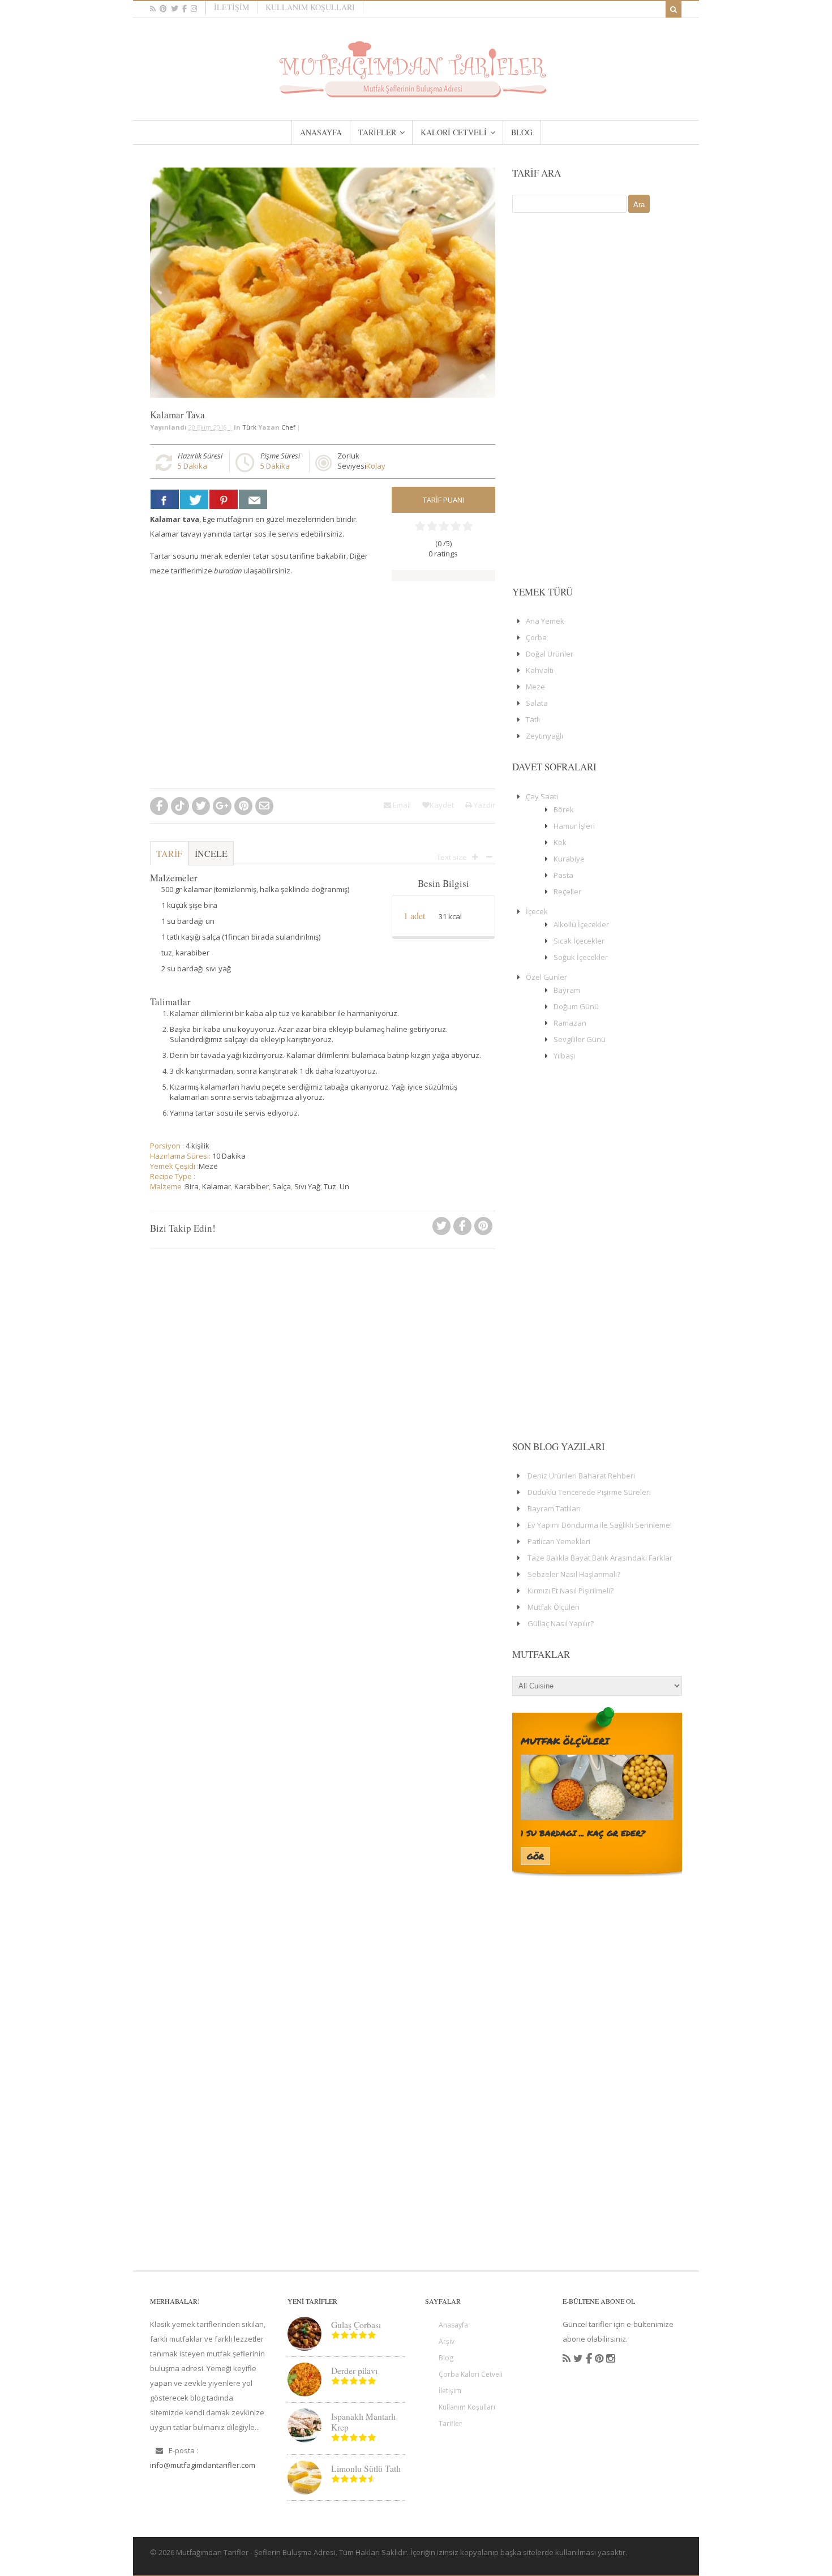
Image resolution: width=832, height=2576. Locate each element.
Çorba (536, 637)
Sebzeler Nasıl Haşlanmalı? (574, 1574)
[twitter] (175, 9)
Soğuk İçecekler (581, 957)
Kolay (376, 466)
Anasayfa (453, 2325)
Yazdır (484, 805)
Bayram (567, 990)
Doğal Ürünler (550, 654)
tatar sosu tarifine (284, 556)
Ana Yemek (545, 621)
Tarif (169, 853)
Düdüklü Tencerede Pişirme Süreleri (589, 1492)
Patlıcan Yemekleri (559, 1541)
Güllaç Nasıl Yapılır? (561, 1623)
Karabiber (252, 1186)
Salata (537, 703)
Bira (192, 1186)
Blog (446, 2358)
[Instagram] (610, 2359)
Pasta (563, 875)
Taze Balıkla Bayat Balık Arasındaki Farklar (600, 1558)
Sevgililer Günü (580, 1039)
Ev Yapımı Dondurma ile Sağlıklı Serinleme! (600, 1525)
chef (288, 427)
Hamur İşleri (574, 826)
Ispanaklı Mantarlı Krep (363, 2422)
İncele (211, 853)
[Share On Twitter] (194, 499)
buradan (228, 571)
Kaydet (442, 805)
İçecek (537, 911)
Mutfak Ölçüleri (554, 1607)
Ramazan (570, 1023)
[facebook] (185, 9)
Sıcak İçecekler (579, 941)
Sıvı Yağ (307, 1186)
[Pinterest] (483, 1229)
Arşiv (447, 2341)
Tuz (330, 1186)
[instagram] (194, 9)
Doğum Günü (576, 1006)
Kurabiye (569, 859)
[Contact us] (253, 499)
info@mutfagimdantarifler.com (203, 2465)
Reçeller (567, 891)
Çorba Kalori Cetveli (471, 2374)
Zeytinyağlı (544, 736)
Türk (249, 427)
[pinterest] (163, 9)
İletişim (231, 7)
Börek (564, 809)
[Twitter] (441, 1229)
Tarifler (450, 2423)
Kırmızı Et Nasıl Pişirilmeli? (571, 1591)
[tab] (169, 859)
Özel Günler (546, 977)
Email (401, 805)
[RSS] (567, 2359)
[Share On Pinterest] (224, 499)
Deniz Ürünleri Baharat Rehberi (581, 1476)
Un (344, 1186)
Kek (560, 842)
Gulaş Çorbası (356, 2325)
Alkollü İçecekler (581, 924)
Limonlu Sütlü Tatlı (366, 2468)
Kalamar (216, 1186)
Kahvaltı (540, 670)
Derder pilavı (354, 2371)
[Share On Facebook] (165, 499)
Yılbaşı (564, 1056)
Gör (535, 1856)
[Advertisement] (267, 687)
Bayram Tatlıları (554, 1508)
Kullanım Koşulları (310, 7)
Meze (208, 1166)
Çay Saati (542, 796)
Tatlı (533, 719)
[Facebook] (462, 1229)
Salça (282, 1186)
